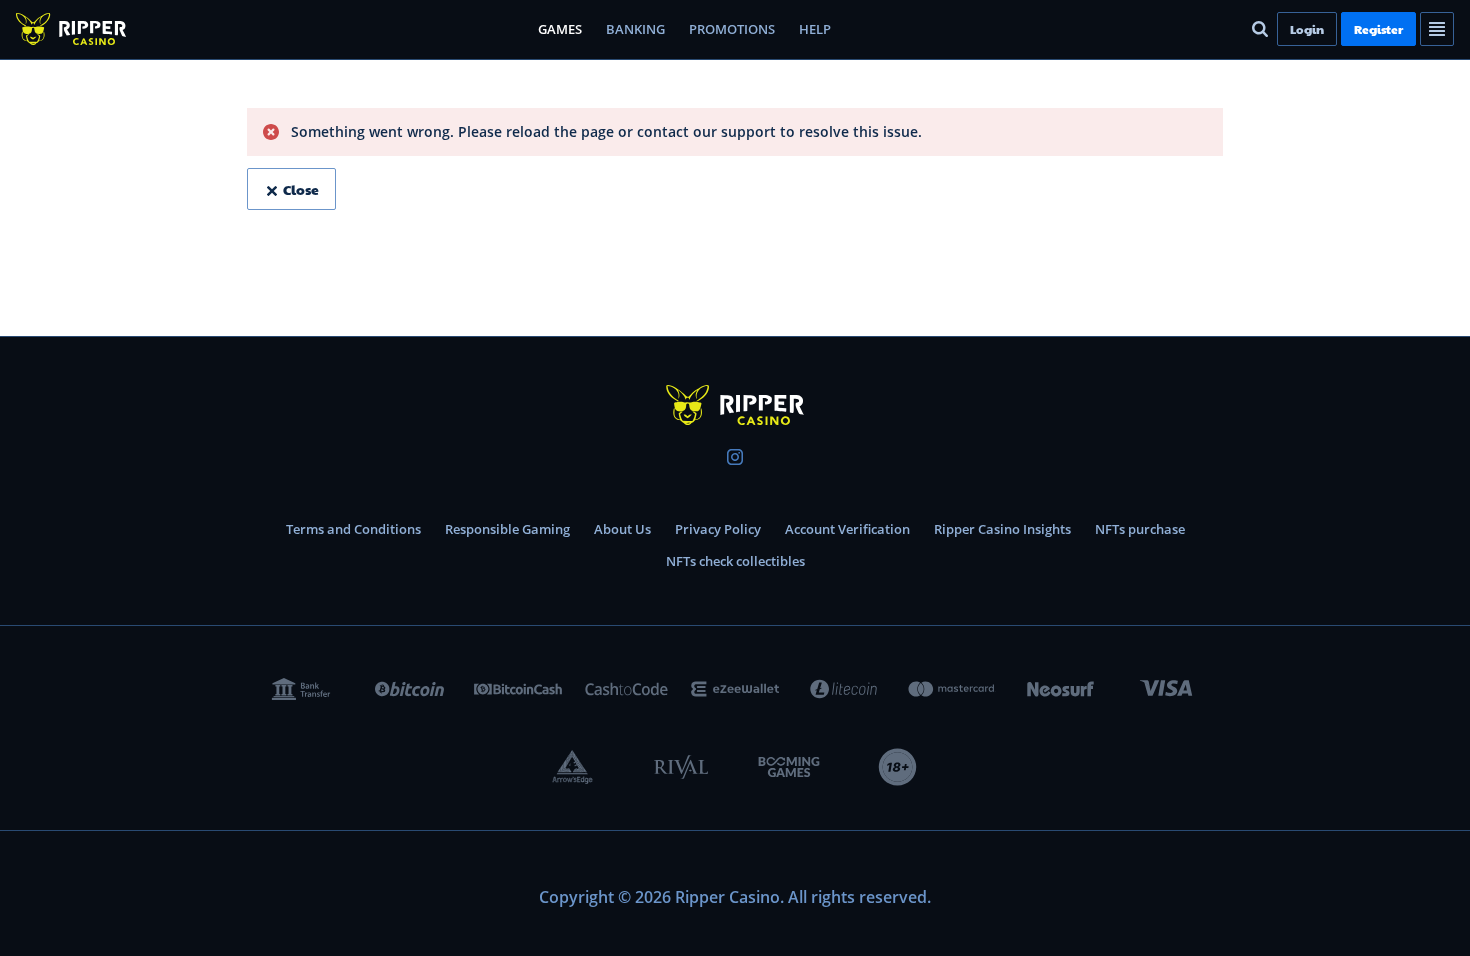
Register (1378, 29)
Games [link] (560, 29)
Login (1307, 29)
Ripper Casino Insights (1002, 529)
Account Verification (847, 529)
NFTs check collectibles (735, 561)
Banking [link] (635, 29)
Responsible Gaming (507, 529)
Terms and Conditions (353, 529)
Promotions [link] (732, 29)
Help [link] (815, 29)
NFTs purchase (1140, 529)
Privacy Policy (718, 529)
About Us (622, 529)
